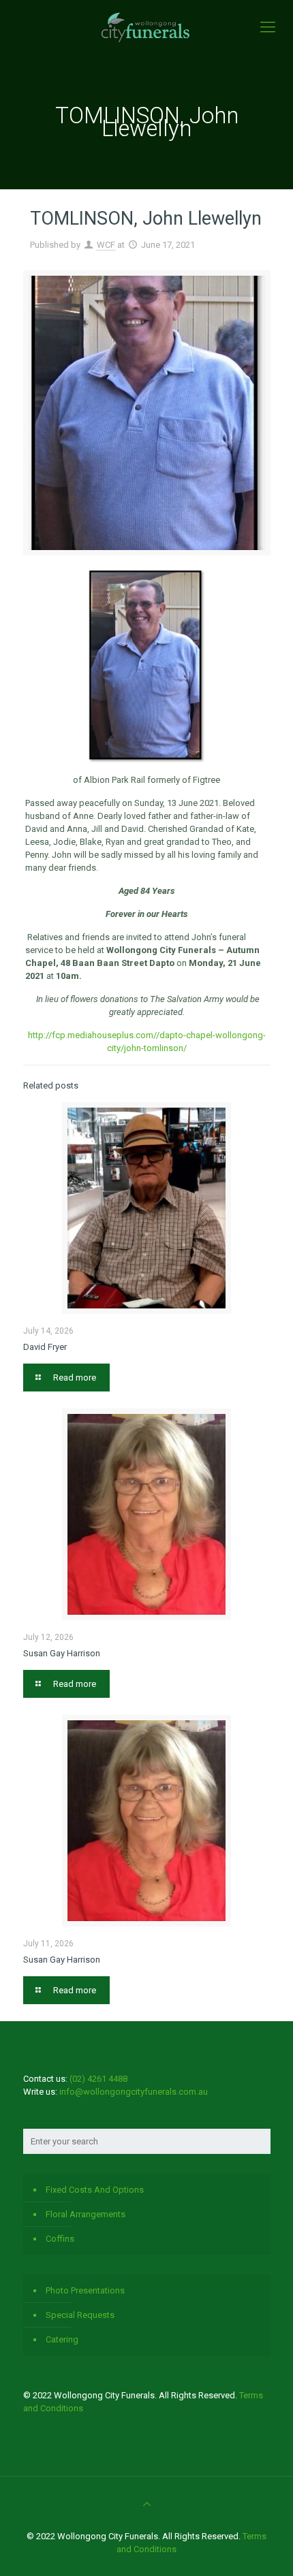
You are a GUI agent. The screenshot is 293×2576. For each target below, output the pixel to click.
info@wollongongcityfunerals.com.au (134, 2092)
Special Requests (80, 2315)
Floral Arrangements (86, 2214)
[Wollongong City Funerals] (146, 27)
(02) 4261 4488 (98, 2079)
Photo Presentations (85, 2290)
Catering (62, 2339)
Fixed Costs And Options (95, 2190)
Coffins (60, 2239)
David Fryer (45, 1347)
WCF (106, 245)
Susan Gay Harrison (62, 1653)
